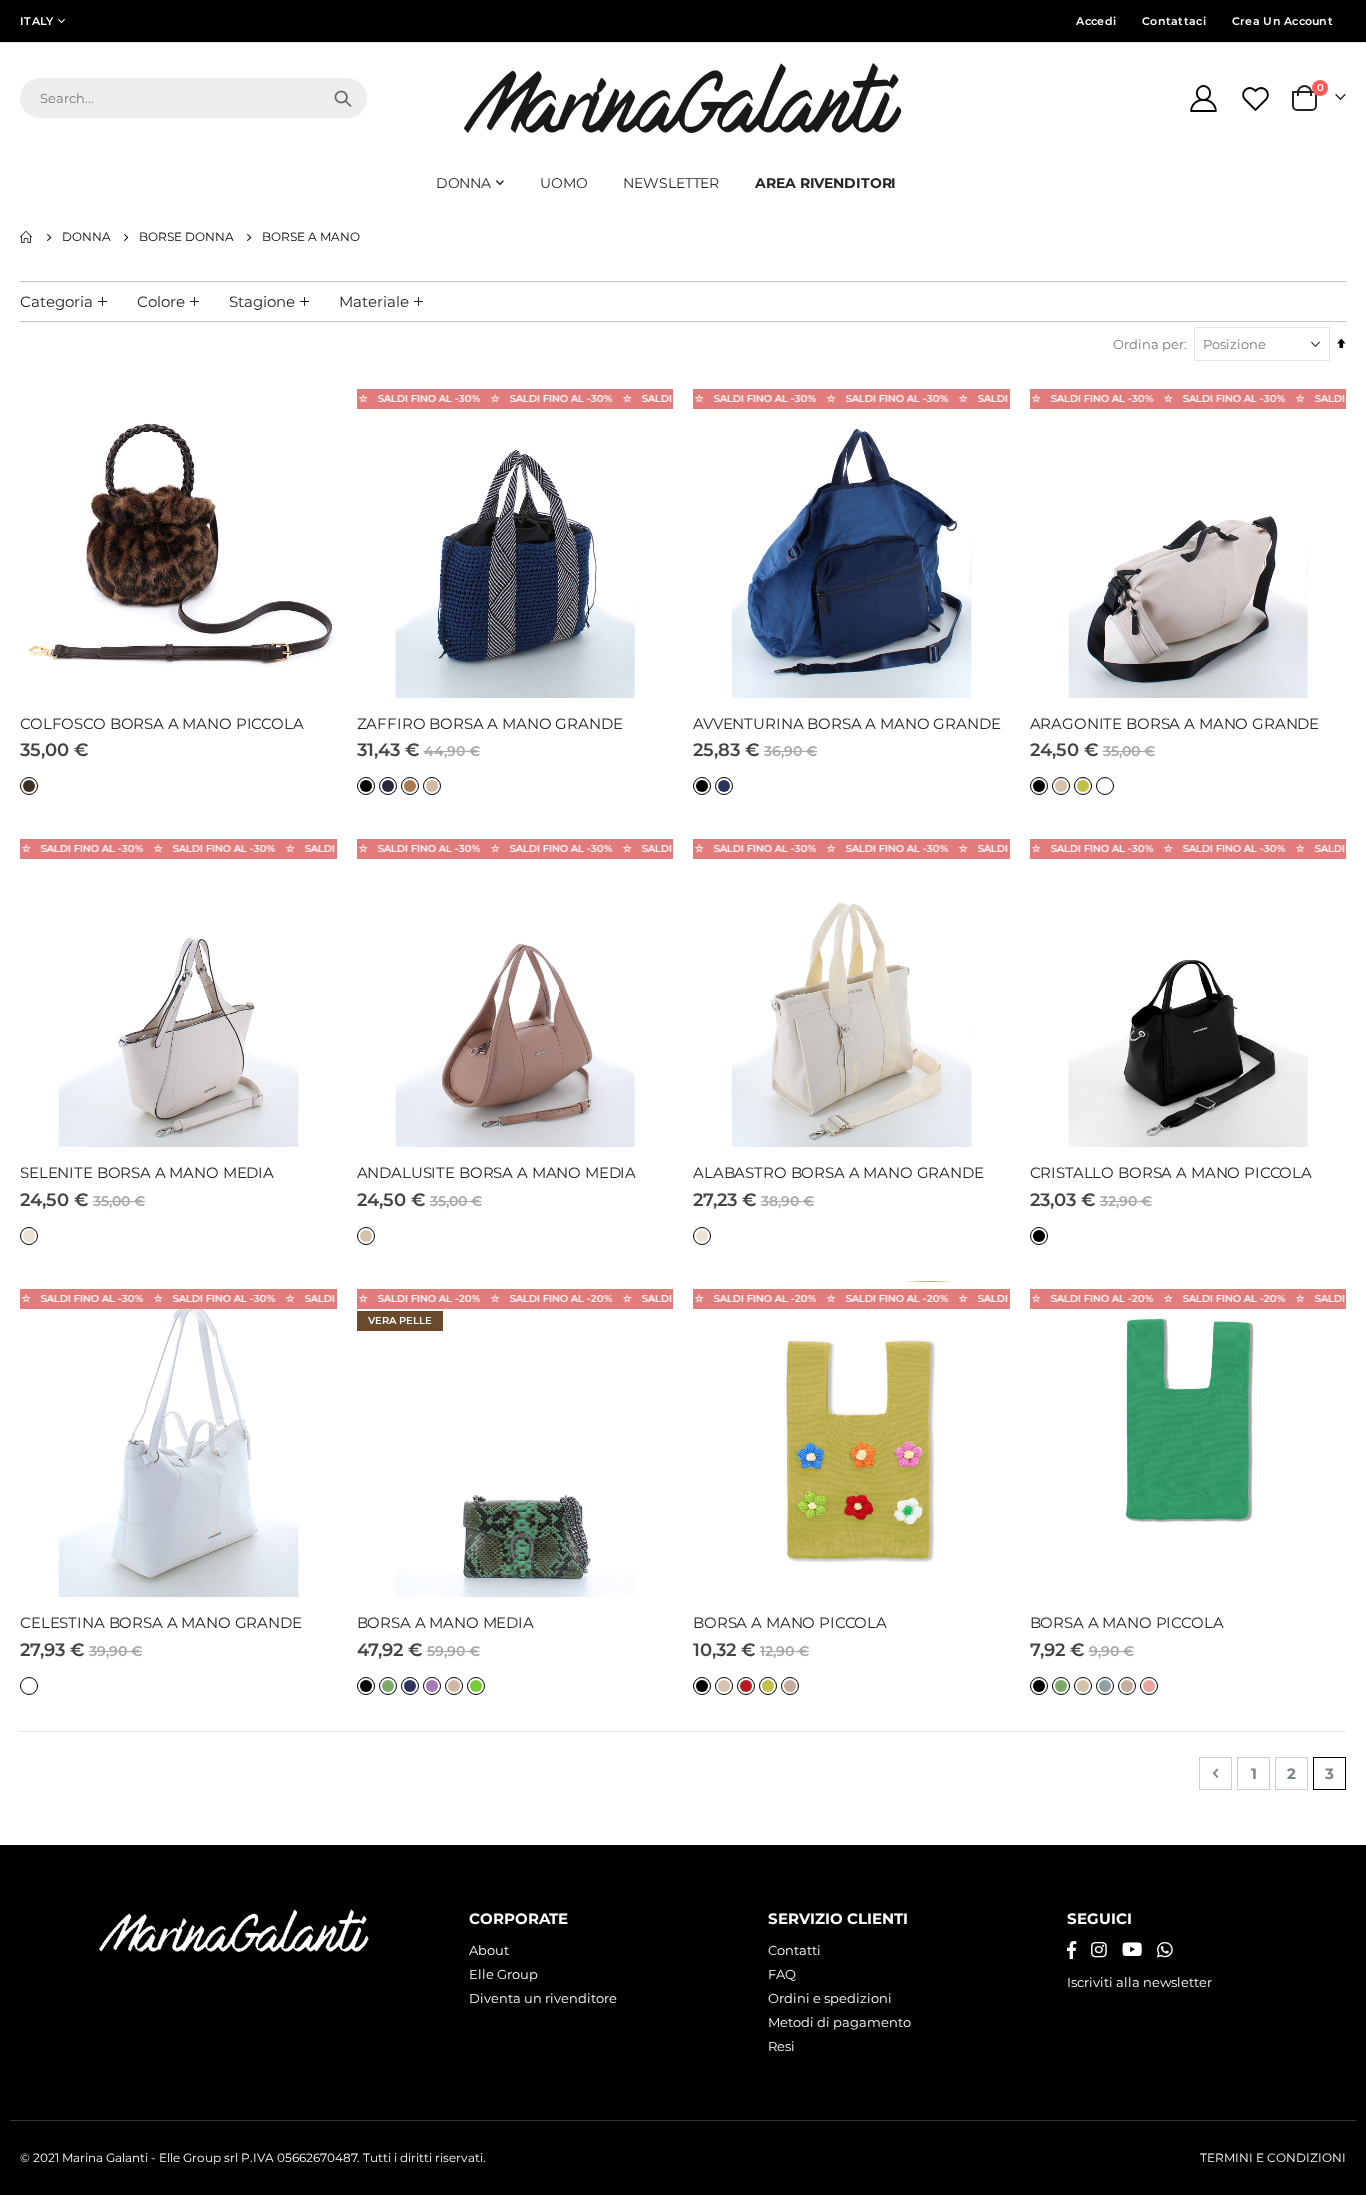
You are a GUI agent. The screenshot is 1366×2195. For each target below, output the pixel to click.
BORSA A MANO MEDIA (445, 1622)
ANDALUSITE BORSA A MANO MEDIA (497, 1172)
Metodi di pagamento (839, 2022)
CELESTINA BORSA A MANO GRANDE (161, 1622)
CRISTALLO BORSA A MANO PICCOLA (1171, 1172)
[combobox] (193, 98)
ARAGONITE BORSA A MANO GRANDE (1175, 723)
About (489, 1950)
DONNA (86, 237)
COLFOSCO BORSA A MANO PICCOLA (162, 723)
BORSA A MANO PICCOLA (790, 1622)
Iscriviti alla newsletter (1139, 1982)
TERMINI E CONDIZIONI (1273, 2158)
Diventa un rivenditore (543, 1998)
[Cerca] (343, 98)
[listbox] (31, 784)
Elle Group (503, 1974)
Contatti (794, 1950)
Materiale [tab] (374, 301)
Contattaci (1174, 21)
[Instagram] (1099, 1950)
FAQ (782, 1974)
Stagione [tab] (262, 301)
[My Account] (1203, 98)
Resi (781, 2046)
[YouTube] (1132, 1950)
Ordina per (1148, 344)
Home (27, 237)
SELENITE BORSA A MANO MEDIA (147, 1172)
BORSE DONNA (186, 237)
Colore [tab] (161, 301)
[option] (29, 786)
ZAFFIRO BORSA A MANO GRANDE (490, 723)
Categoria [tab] (56, 301)
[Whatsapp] (1165, 1950)
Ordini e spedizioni (830, 1998)
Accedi (1096, 21)
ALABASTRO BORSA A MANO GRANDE (838, 1172)
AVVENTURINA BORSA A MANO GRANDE (846, 723)
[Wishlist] (1258, 98)
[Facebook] (1071, 1950)
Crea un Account (1282, 21)
